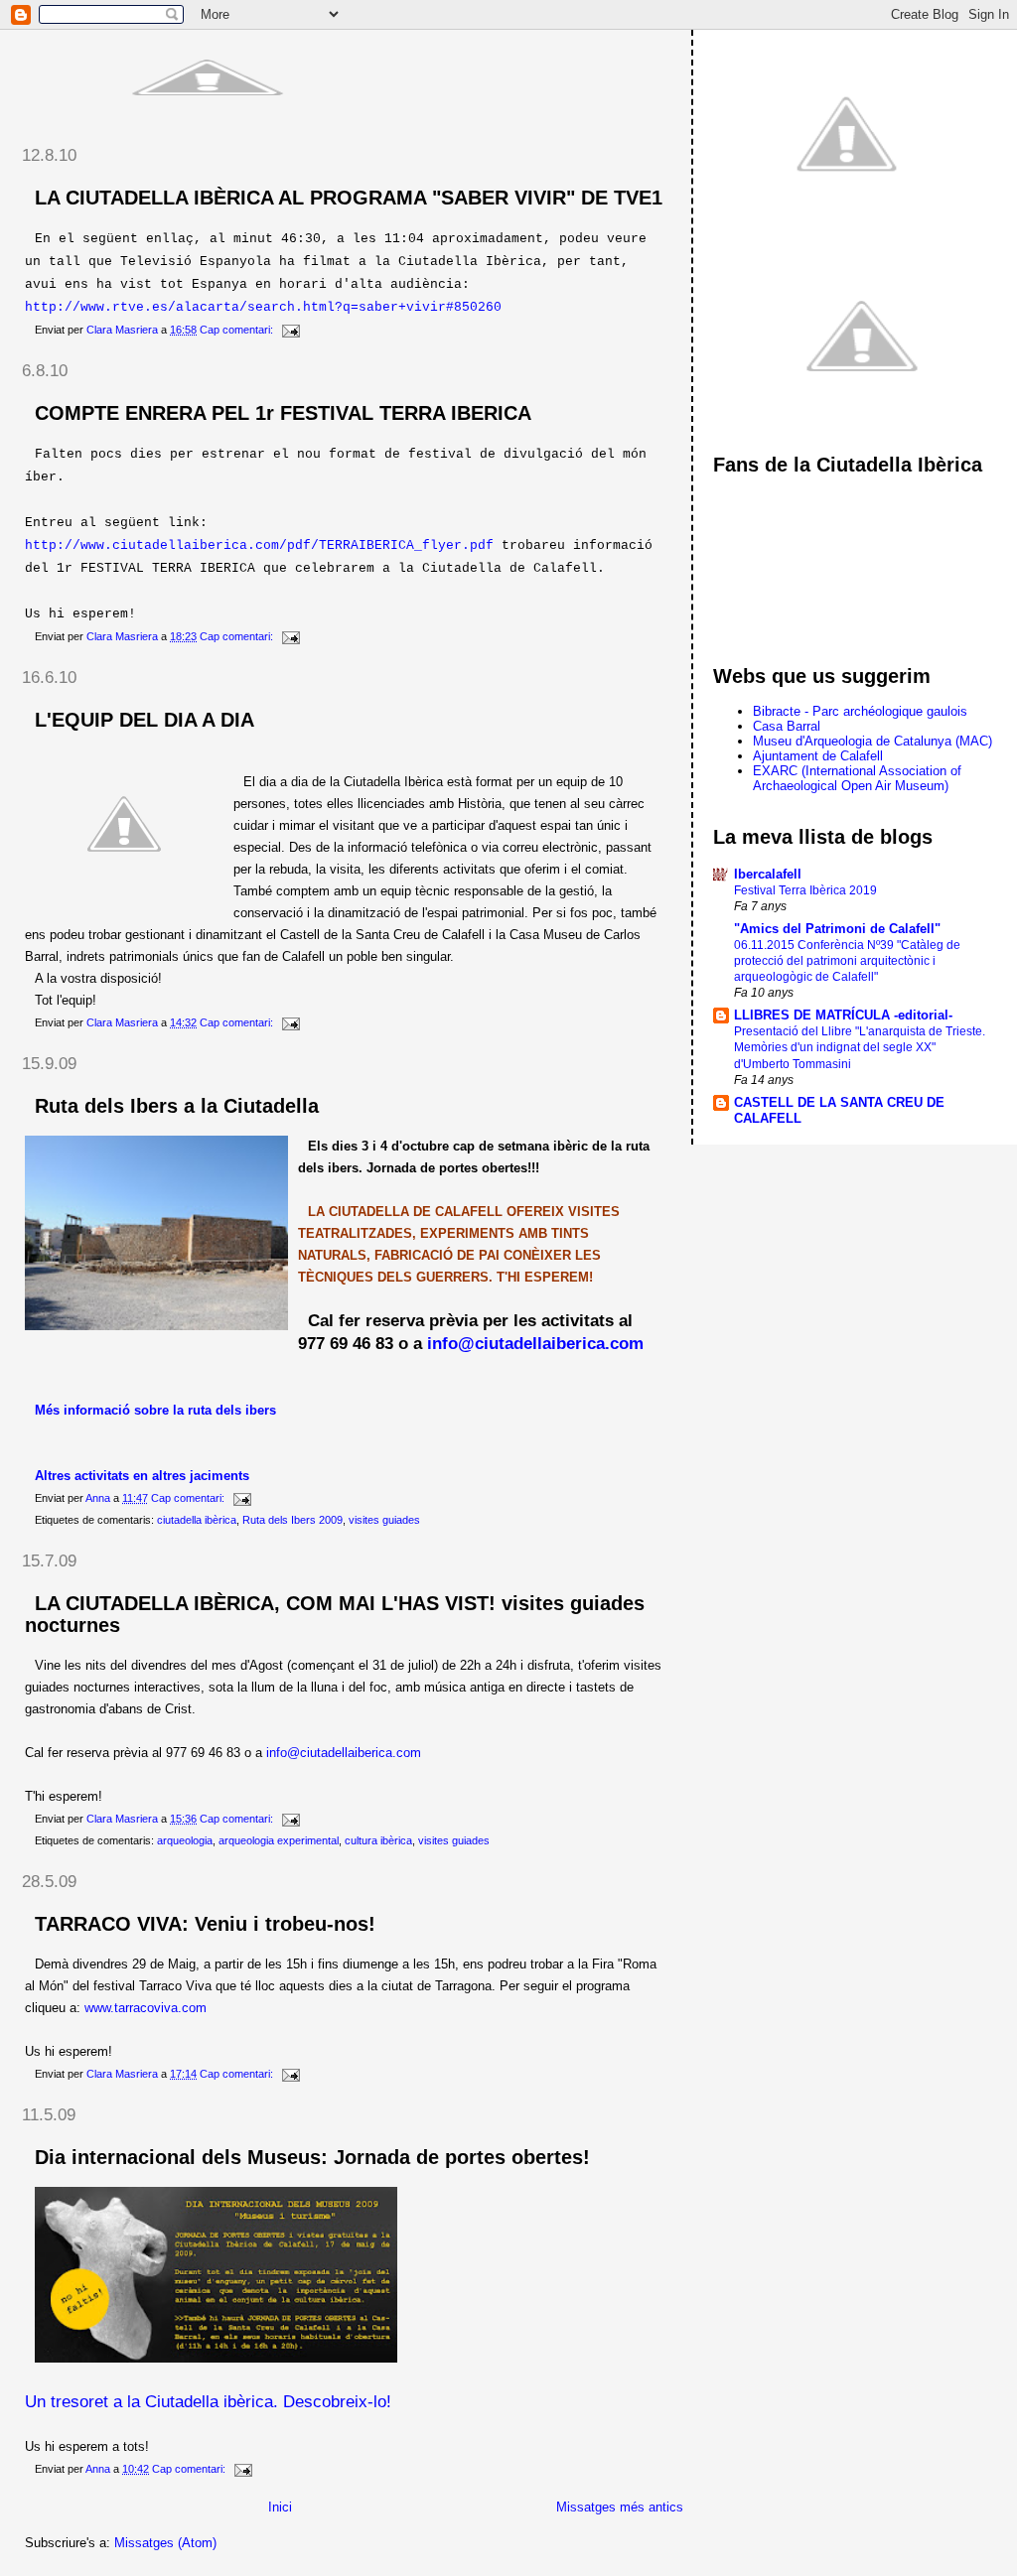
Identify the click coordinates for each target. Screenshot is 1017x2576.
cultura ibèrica (378, 1840)
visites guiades (384, 1520)
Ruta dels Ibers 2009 (292, 1520)
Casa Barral (787, 726)
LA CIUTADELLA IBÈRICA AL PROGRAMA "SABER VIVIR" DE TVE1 (349, 198)
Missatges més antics (620, 2507)
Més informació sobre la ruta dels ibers (155, 1410)
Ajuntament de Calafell (818, 756)
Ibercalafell (768, 874)
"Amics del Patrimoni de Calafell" (837, 929)
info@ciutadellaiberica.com (344, 1753)
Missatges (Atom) (165, 2543)
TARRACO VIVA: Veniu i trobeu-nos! (205, 1924)
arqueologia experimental (279, 1840)
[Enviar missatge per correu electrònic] (290, 330)
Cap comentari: (238, 330)
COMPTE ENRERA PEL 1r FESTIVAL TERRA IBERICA (283, 413)
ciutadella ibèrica (197, 1520)
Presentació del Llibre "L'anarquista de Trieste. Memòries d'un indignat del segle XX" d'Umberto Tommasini (860, 1047)
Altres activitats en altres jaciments (142, 1476)
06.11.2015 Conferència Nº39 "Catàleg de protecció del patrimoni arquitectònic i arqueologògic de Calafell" (847, 961)
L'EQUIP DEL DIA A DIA (145, 720)
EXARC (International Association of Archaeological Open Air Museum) (857, 778)
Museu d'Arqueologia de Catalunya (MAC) (872, 741)
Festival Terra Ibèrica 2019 (805, 890)
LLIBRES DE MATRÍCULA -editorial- (843, 1015)
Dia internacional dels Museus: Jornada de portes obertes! (312, 2157)
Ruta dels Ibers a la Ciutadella (177, 1106)
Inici (280, 2507)
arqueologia (185, 1840)
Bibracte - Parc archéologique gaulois (860, 711)
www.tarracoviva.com (145, 2008)
